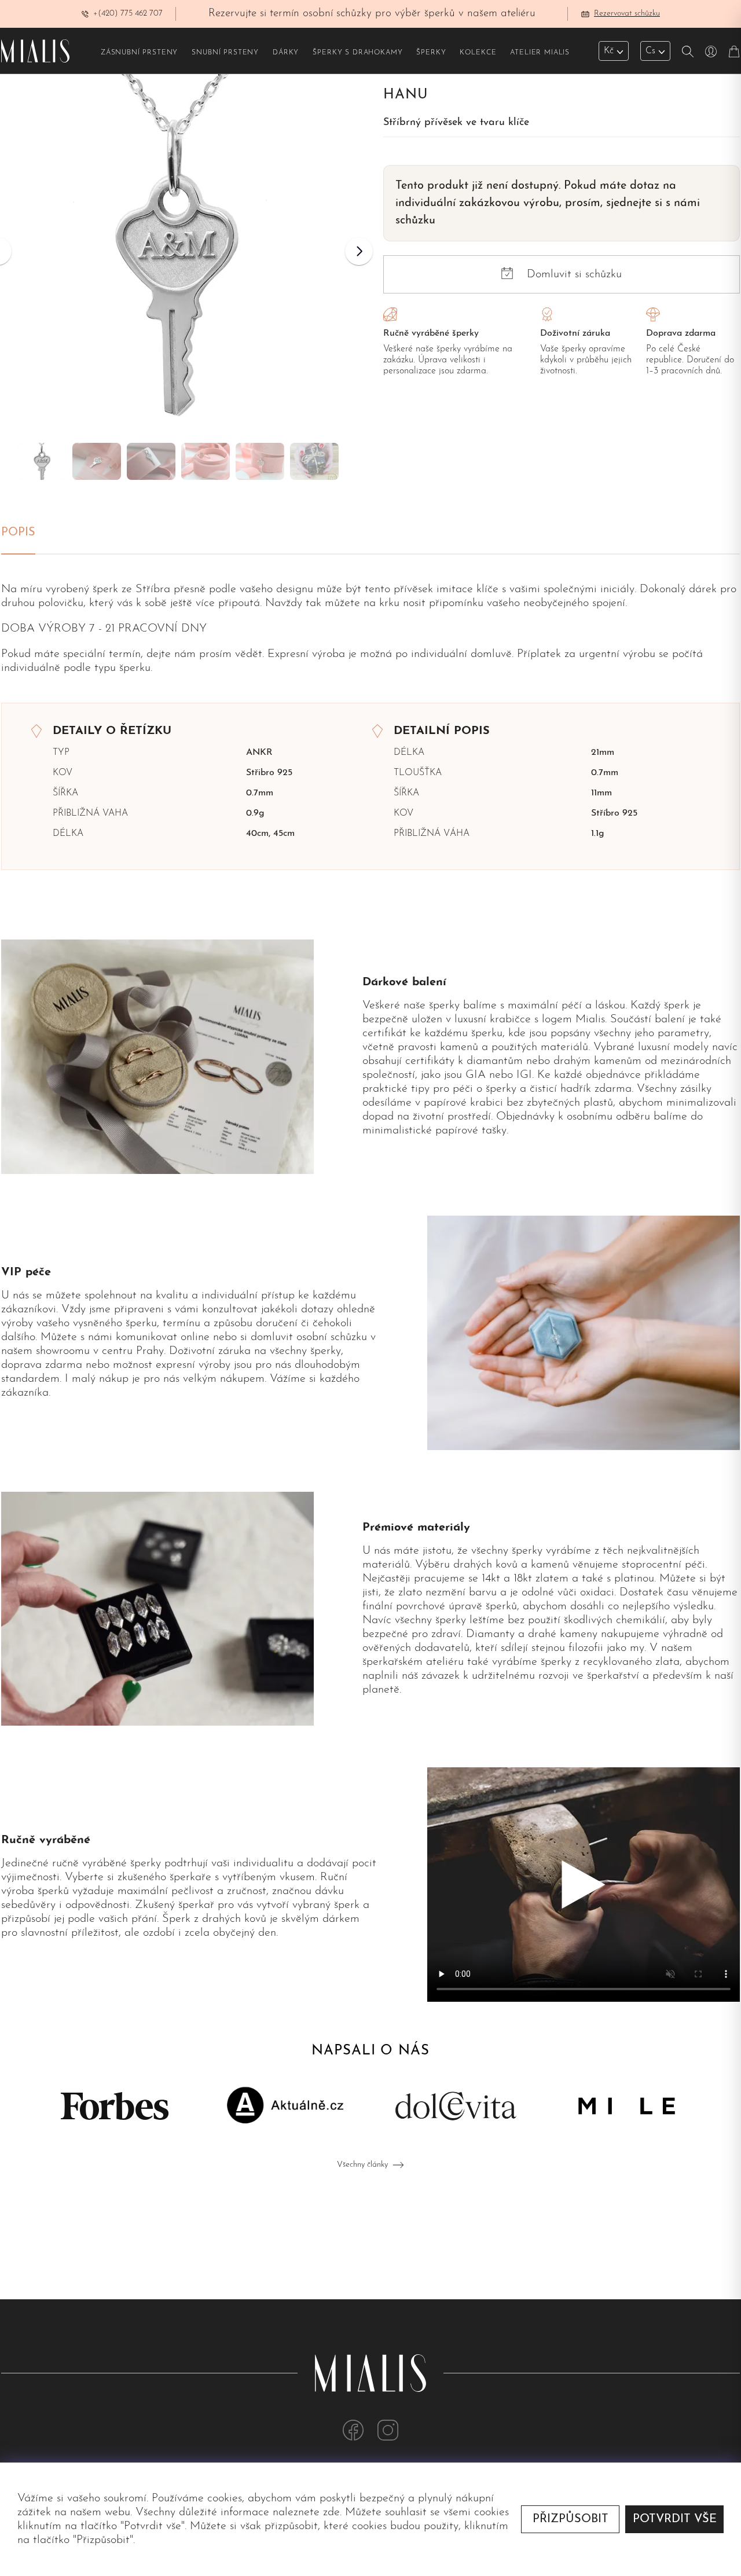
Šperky (431, 53)
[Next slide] (359, 251)
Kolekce (478, 53)
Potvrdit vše (675, 2519)
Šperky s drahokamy (357, 53)
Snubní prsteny (225, 53)
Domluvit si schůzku (574, 274)
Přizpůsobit (571, 2519)
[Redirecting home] (35, 51)
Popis (18, 533)
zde (331, 2512)
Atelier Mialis (540, 53)
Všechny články (362, 2165)
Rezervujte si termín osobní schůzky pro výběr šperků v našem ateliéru (372, 14)
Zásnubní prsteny (139, 53)
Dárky (286, 53)
